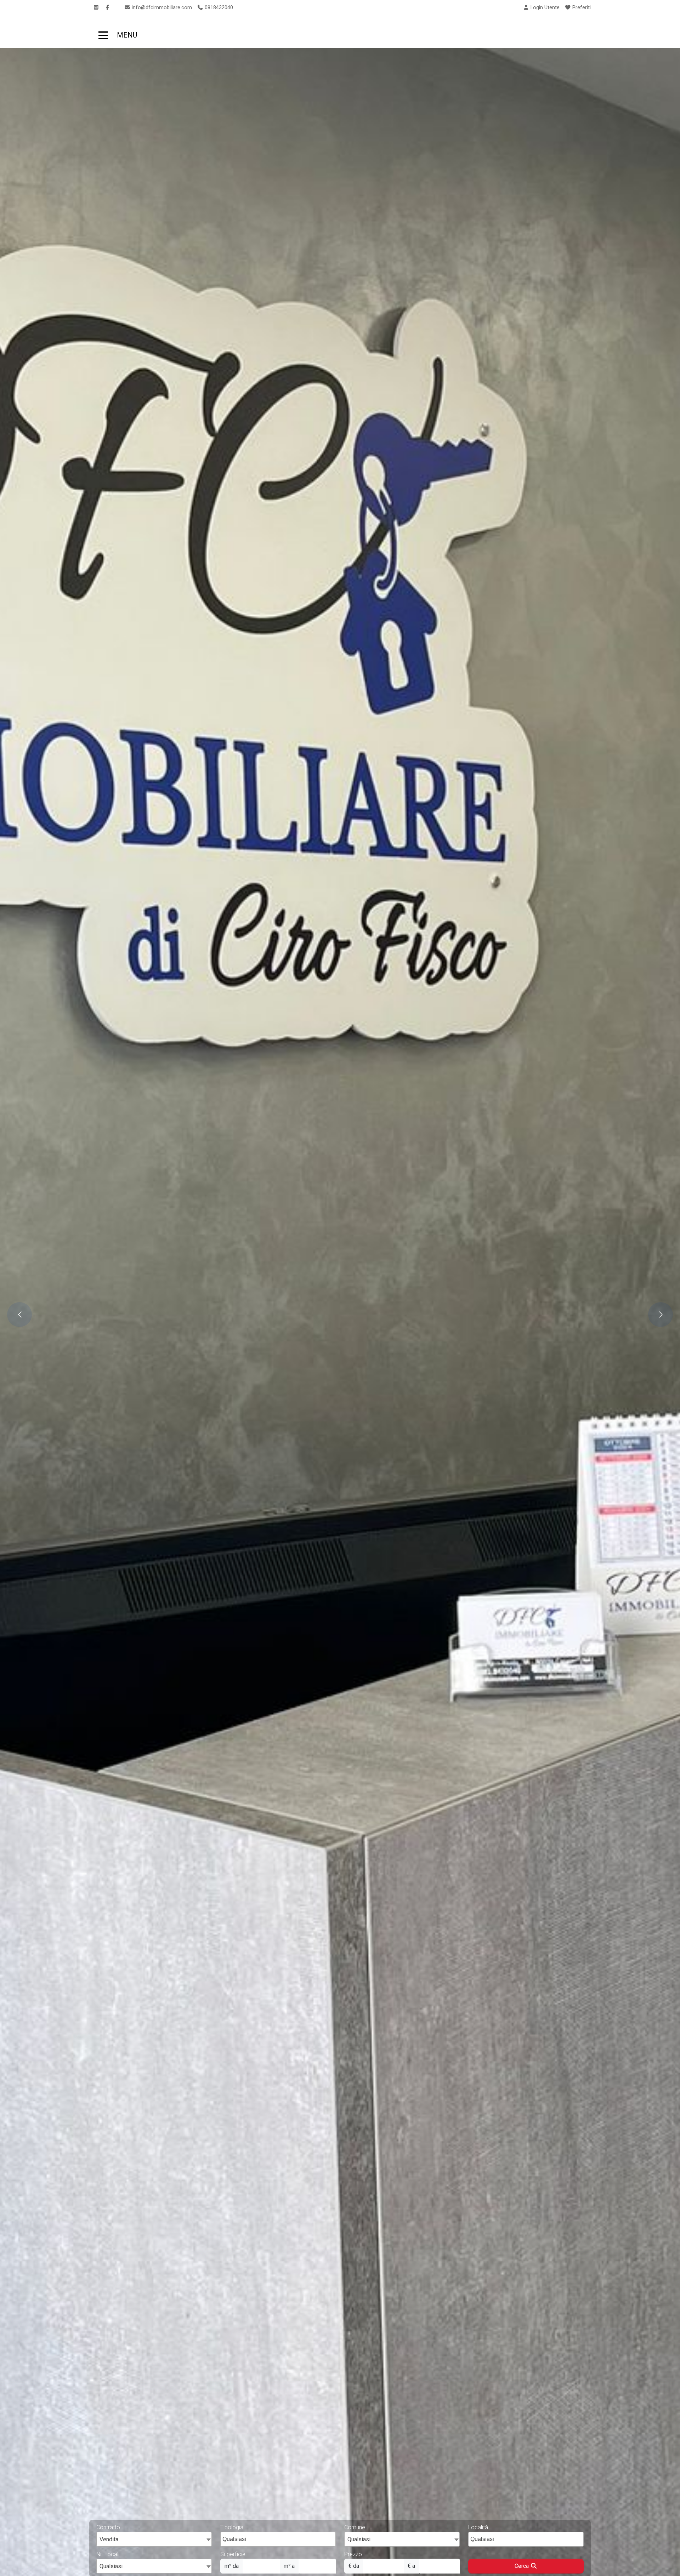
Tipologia (232, 2527)
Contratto (108, 2527)
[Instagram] (96, 8)
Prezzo (353, 2554)
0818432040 (218, 8)
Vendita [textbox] (109, 2539)
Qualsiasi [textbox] (111, 2566)
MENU (102, 32)
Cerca (522, 2566)
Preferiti (581, 8)
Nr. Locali (108, 2554)
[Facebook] (107, 8)
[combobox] (154, 2539)
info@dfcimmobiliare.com (161, 8)
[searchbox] (279, 2541)
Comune (355, 2527)
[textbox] (402, 2539)
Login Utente (544, 8)
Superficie (233, 2554)
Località (478, 2527)
